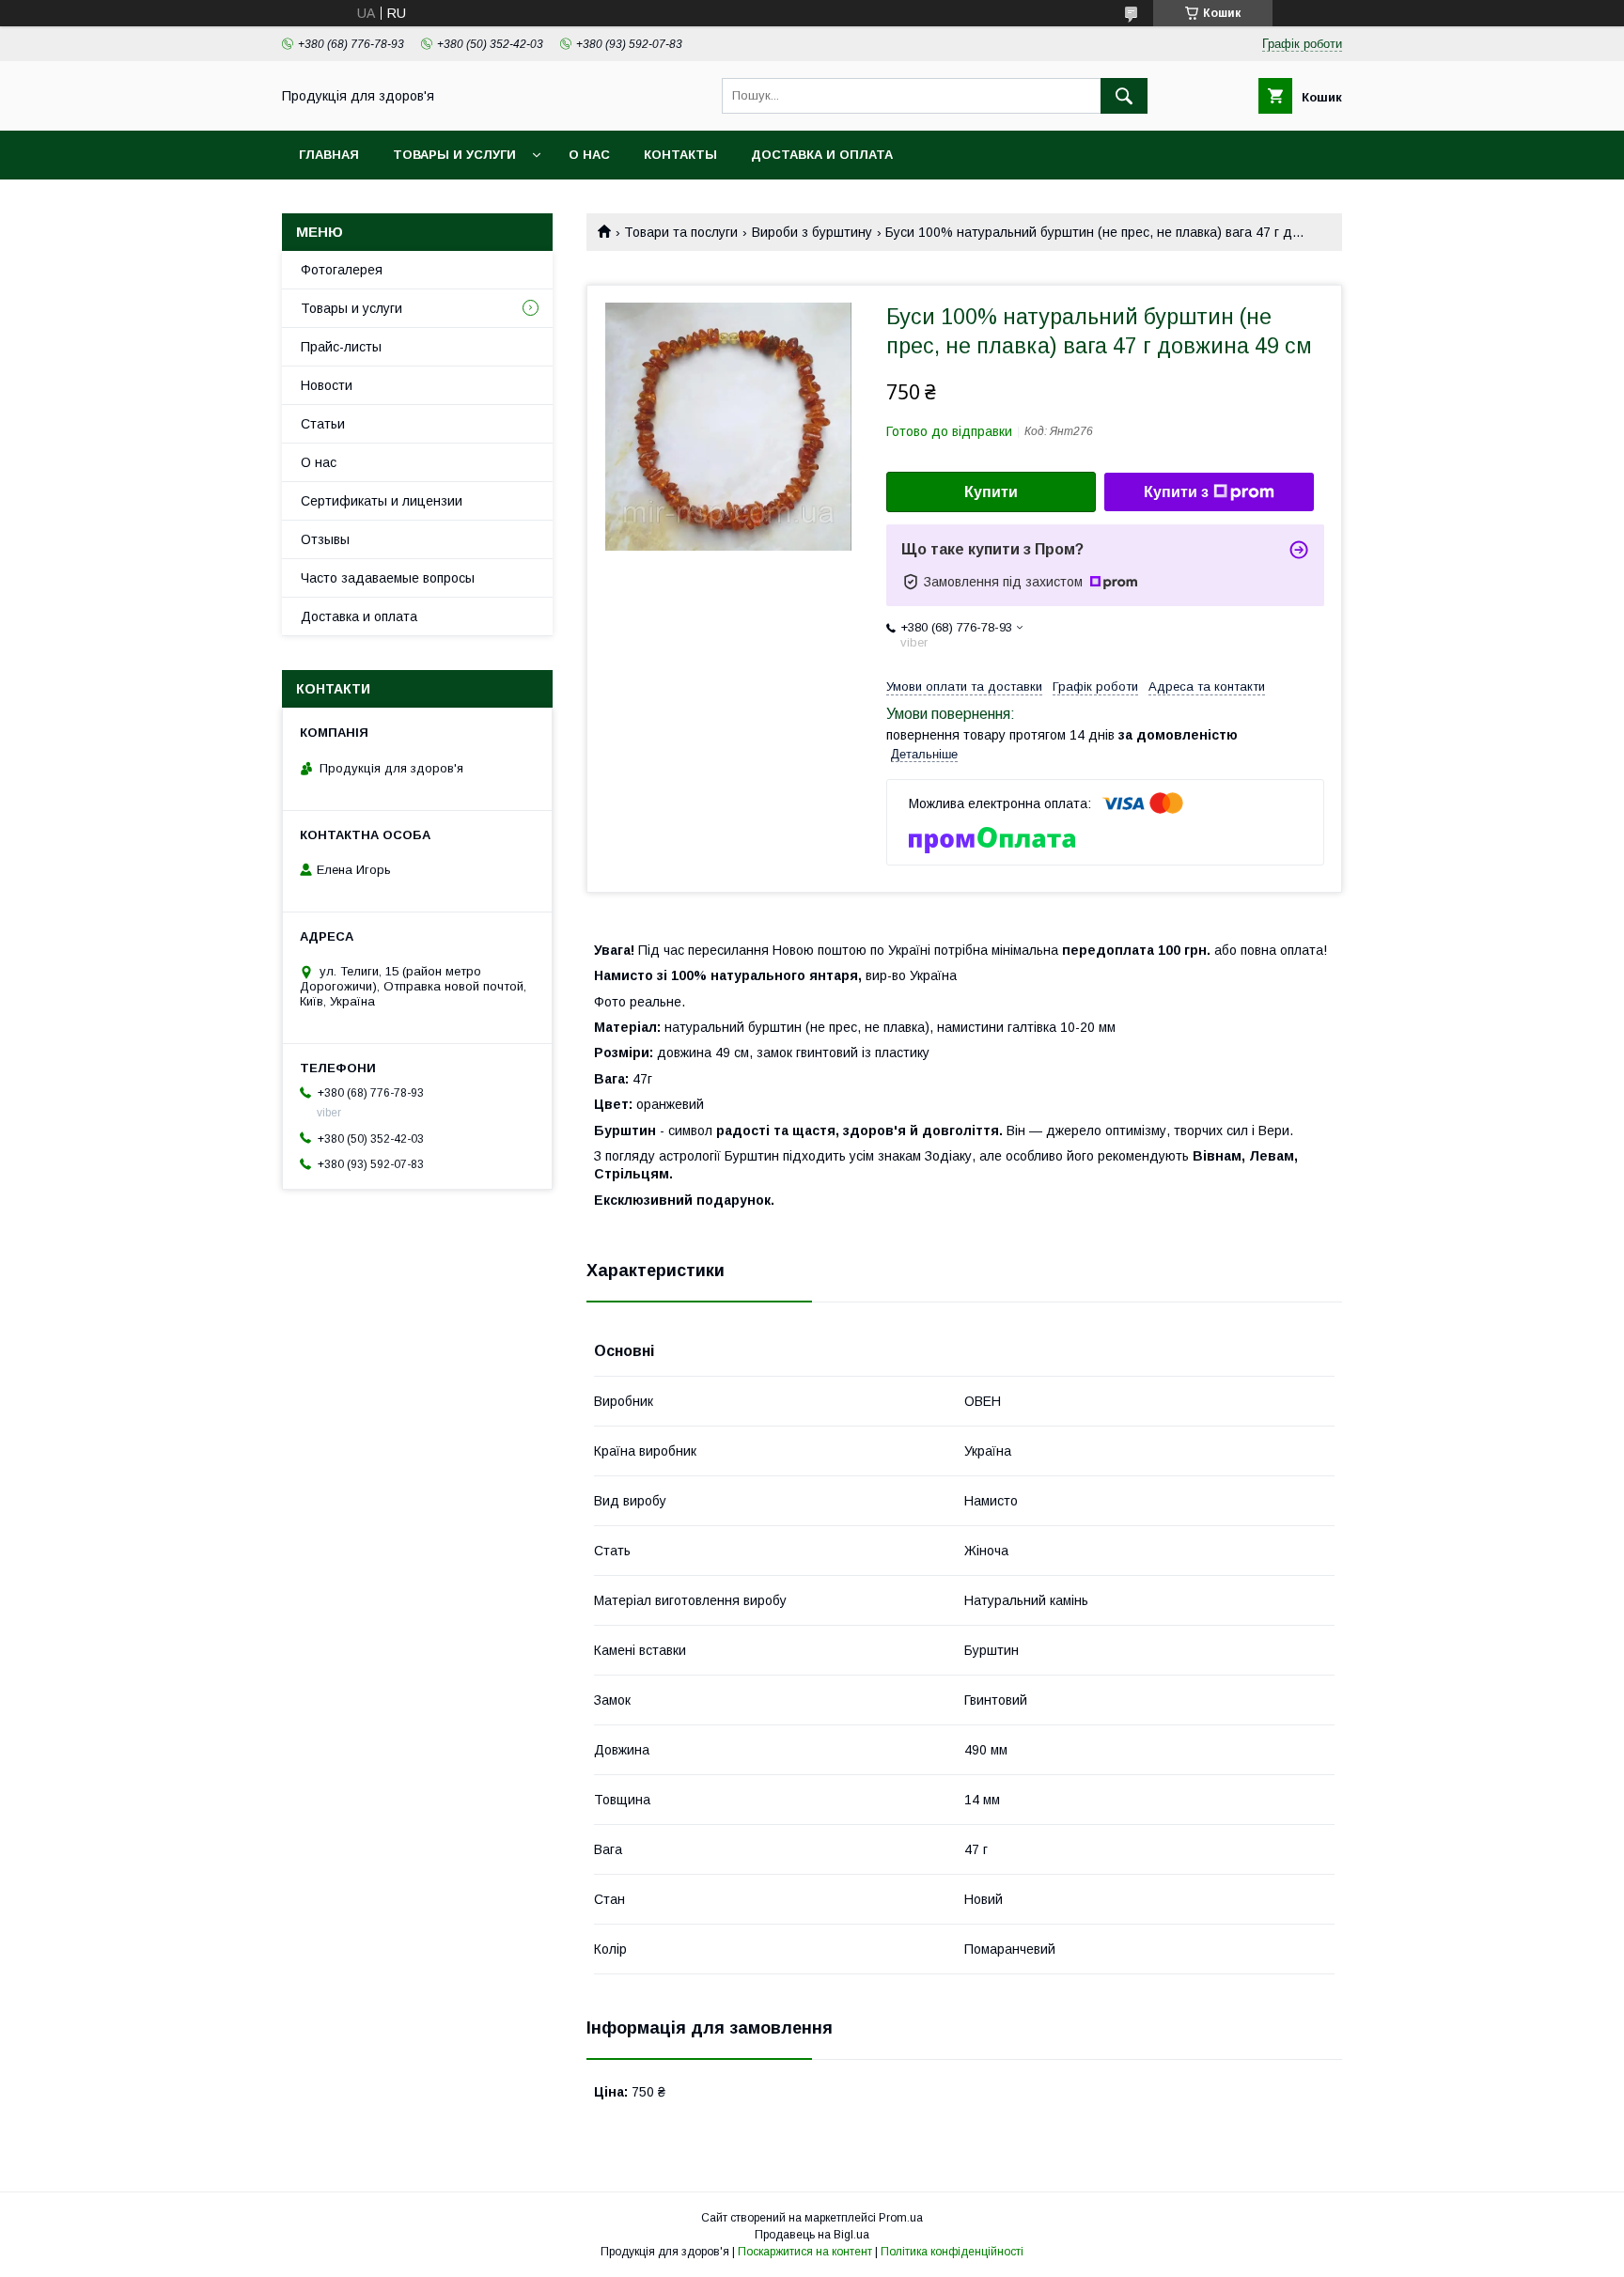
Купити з (1176, 492)
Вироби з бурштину (812, 232)
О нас (589, 155)
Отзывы (325, 539)
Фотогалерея (342, 270)
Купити (991, 492)
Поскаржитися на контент (805, 2252)
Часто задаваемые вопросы (388, 578)
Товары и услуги (454, 155)
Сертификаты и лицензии (382, 501)
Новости (327, 385)
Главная (329, 155)
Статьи (323, 424)
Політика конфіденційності (952, 2252)
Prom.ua (901, 2218)
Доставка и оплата (822, 155)
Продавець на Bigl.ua (812, 2235)
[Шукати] (1124, 96)
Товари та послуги (681, 232)
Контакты (680, 155)
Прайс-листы (341, 347)
